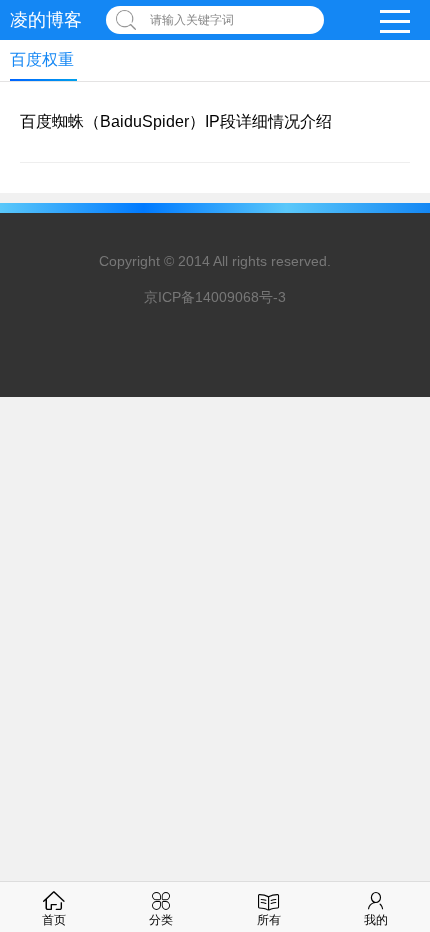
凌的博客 (46, 20)
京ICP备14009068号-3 (215, 297)
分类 (161, 920)
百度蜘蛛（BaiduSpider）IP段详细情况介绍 (176, 121)
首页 (54, 920)
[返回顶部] (389, 771)
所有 (269, 920)
